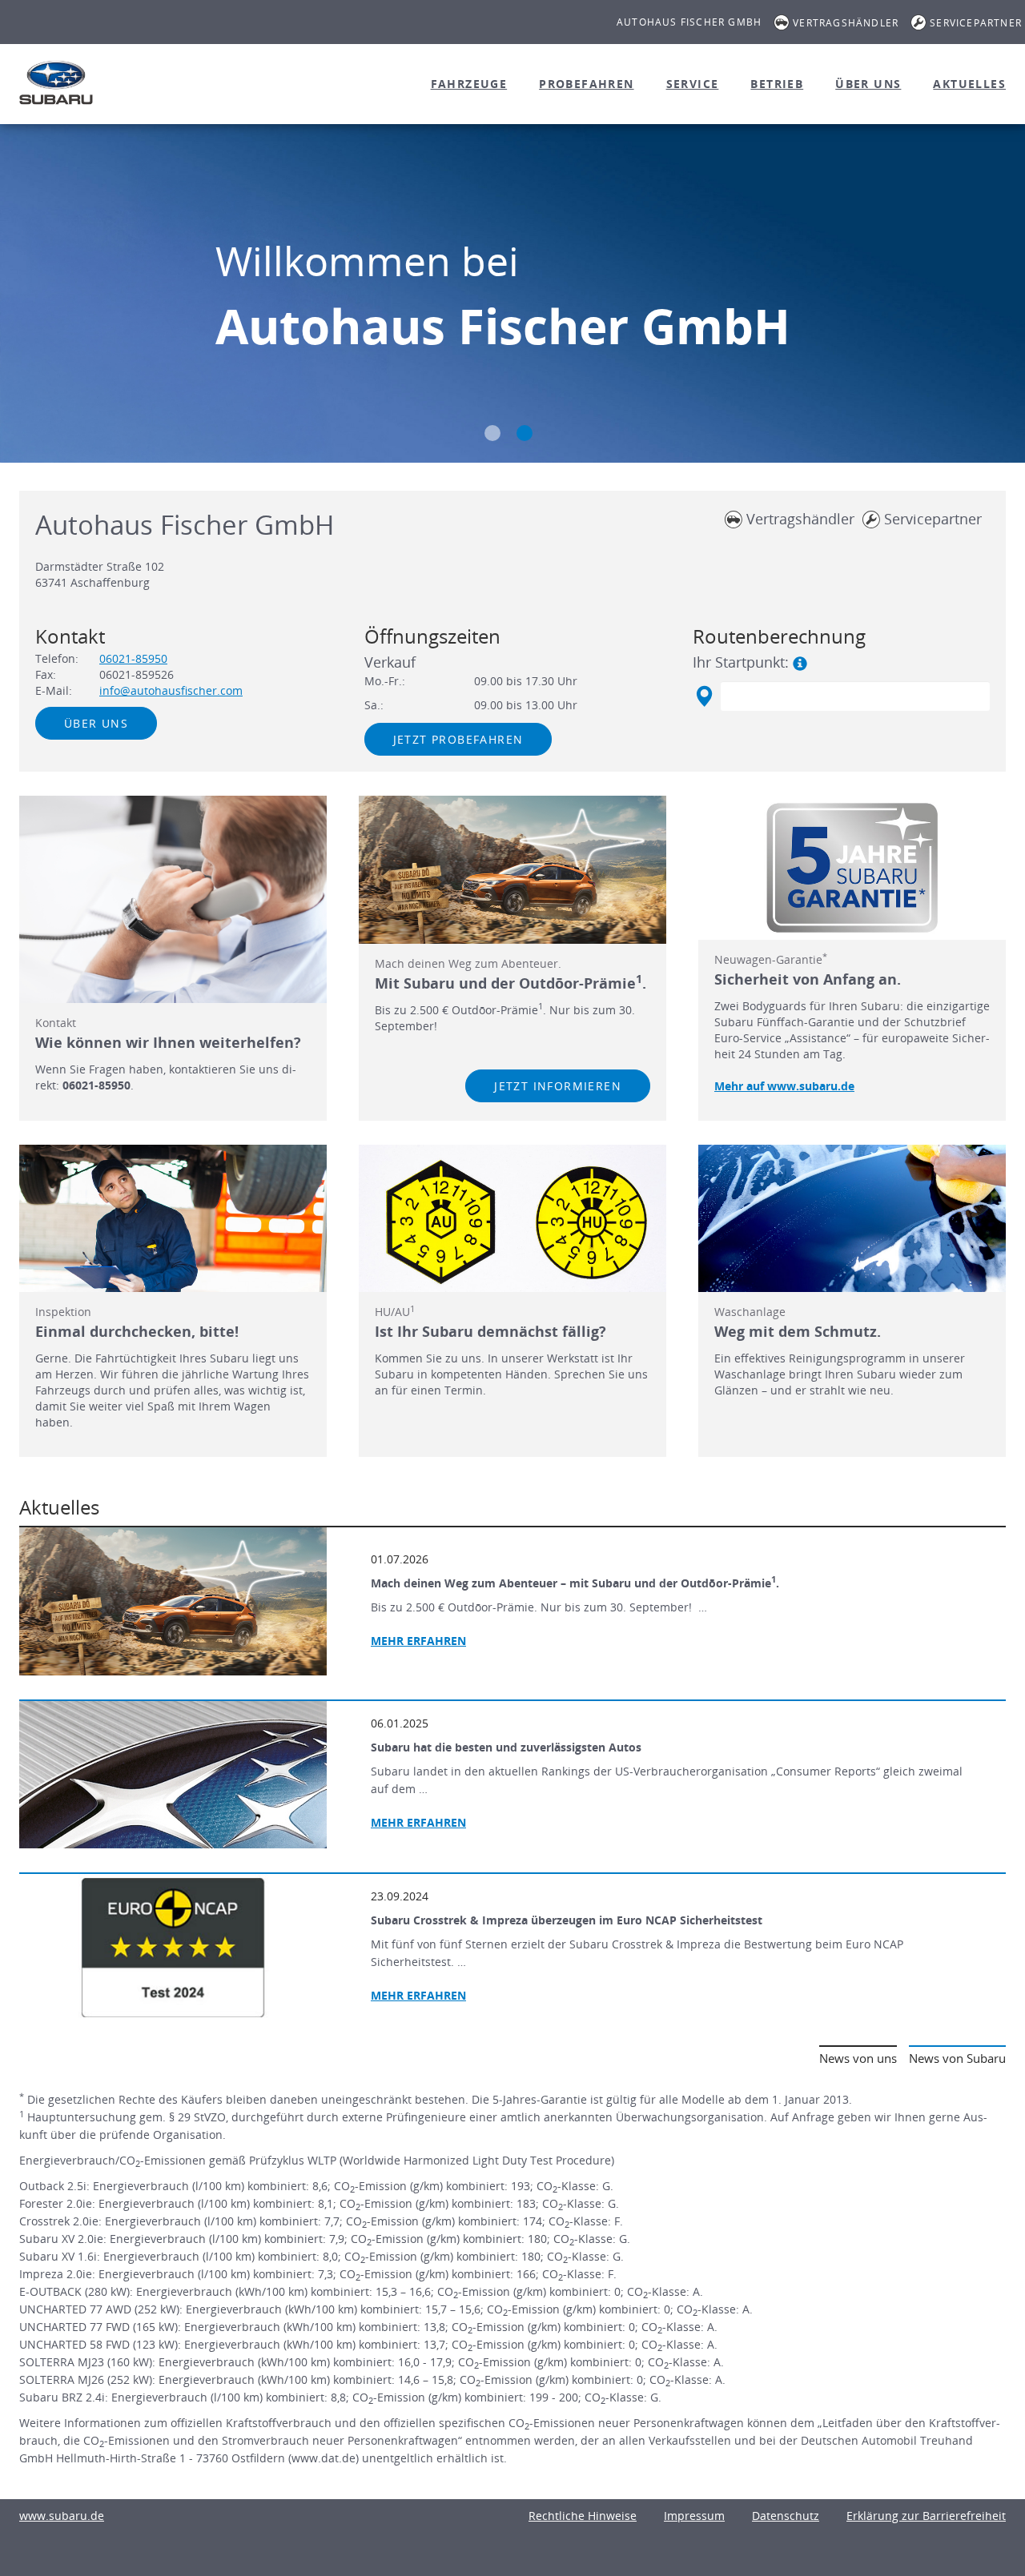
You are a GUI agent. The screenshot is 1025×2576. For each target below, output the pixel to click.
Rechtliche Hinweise (583, 2516)
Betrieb (777, 84)
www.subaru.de (62, 2516)
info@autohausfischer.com (171, 690)
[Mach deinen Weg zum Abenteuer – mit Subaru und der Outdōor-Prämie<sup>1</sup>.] (173, 1601)
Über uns (868, 84)
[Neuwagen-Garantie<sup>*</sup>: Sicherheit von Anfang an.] (852, 868)
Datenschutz (786, 2516)
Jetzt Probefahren (458, 739)
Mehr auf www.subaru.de (784, 1086)
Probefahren (586, 84)
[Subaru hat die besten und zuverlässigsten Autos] (173, 1775)
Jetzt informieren (558, 1086)
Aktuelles (969, 84)
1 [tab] (492, 433)
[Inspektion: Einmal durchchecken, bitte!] (173, 1218)
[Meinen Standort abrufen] (703, 696)
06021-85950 (133, 658)
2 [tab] (525, 433)
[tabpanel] (512, 295)
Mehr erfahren (418, 1641)
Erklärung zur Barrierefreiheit (926, 2516)
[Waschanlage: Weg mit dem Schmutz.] (852, 1218)
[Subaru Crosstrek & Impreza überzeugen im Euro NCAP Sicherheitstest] (173, 1948)
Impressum (694, 2516)
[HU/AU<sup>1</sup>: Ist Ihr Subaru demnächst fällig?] (512, 1218)
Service (693, 84)
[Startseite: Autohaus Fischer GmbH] (56, 82)
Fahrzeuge (469, 84)
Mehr (418, 1822)
